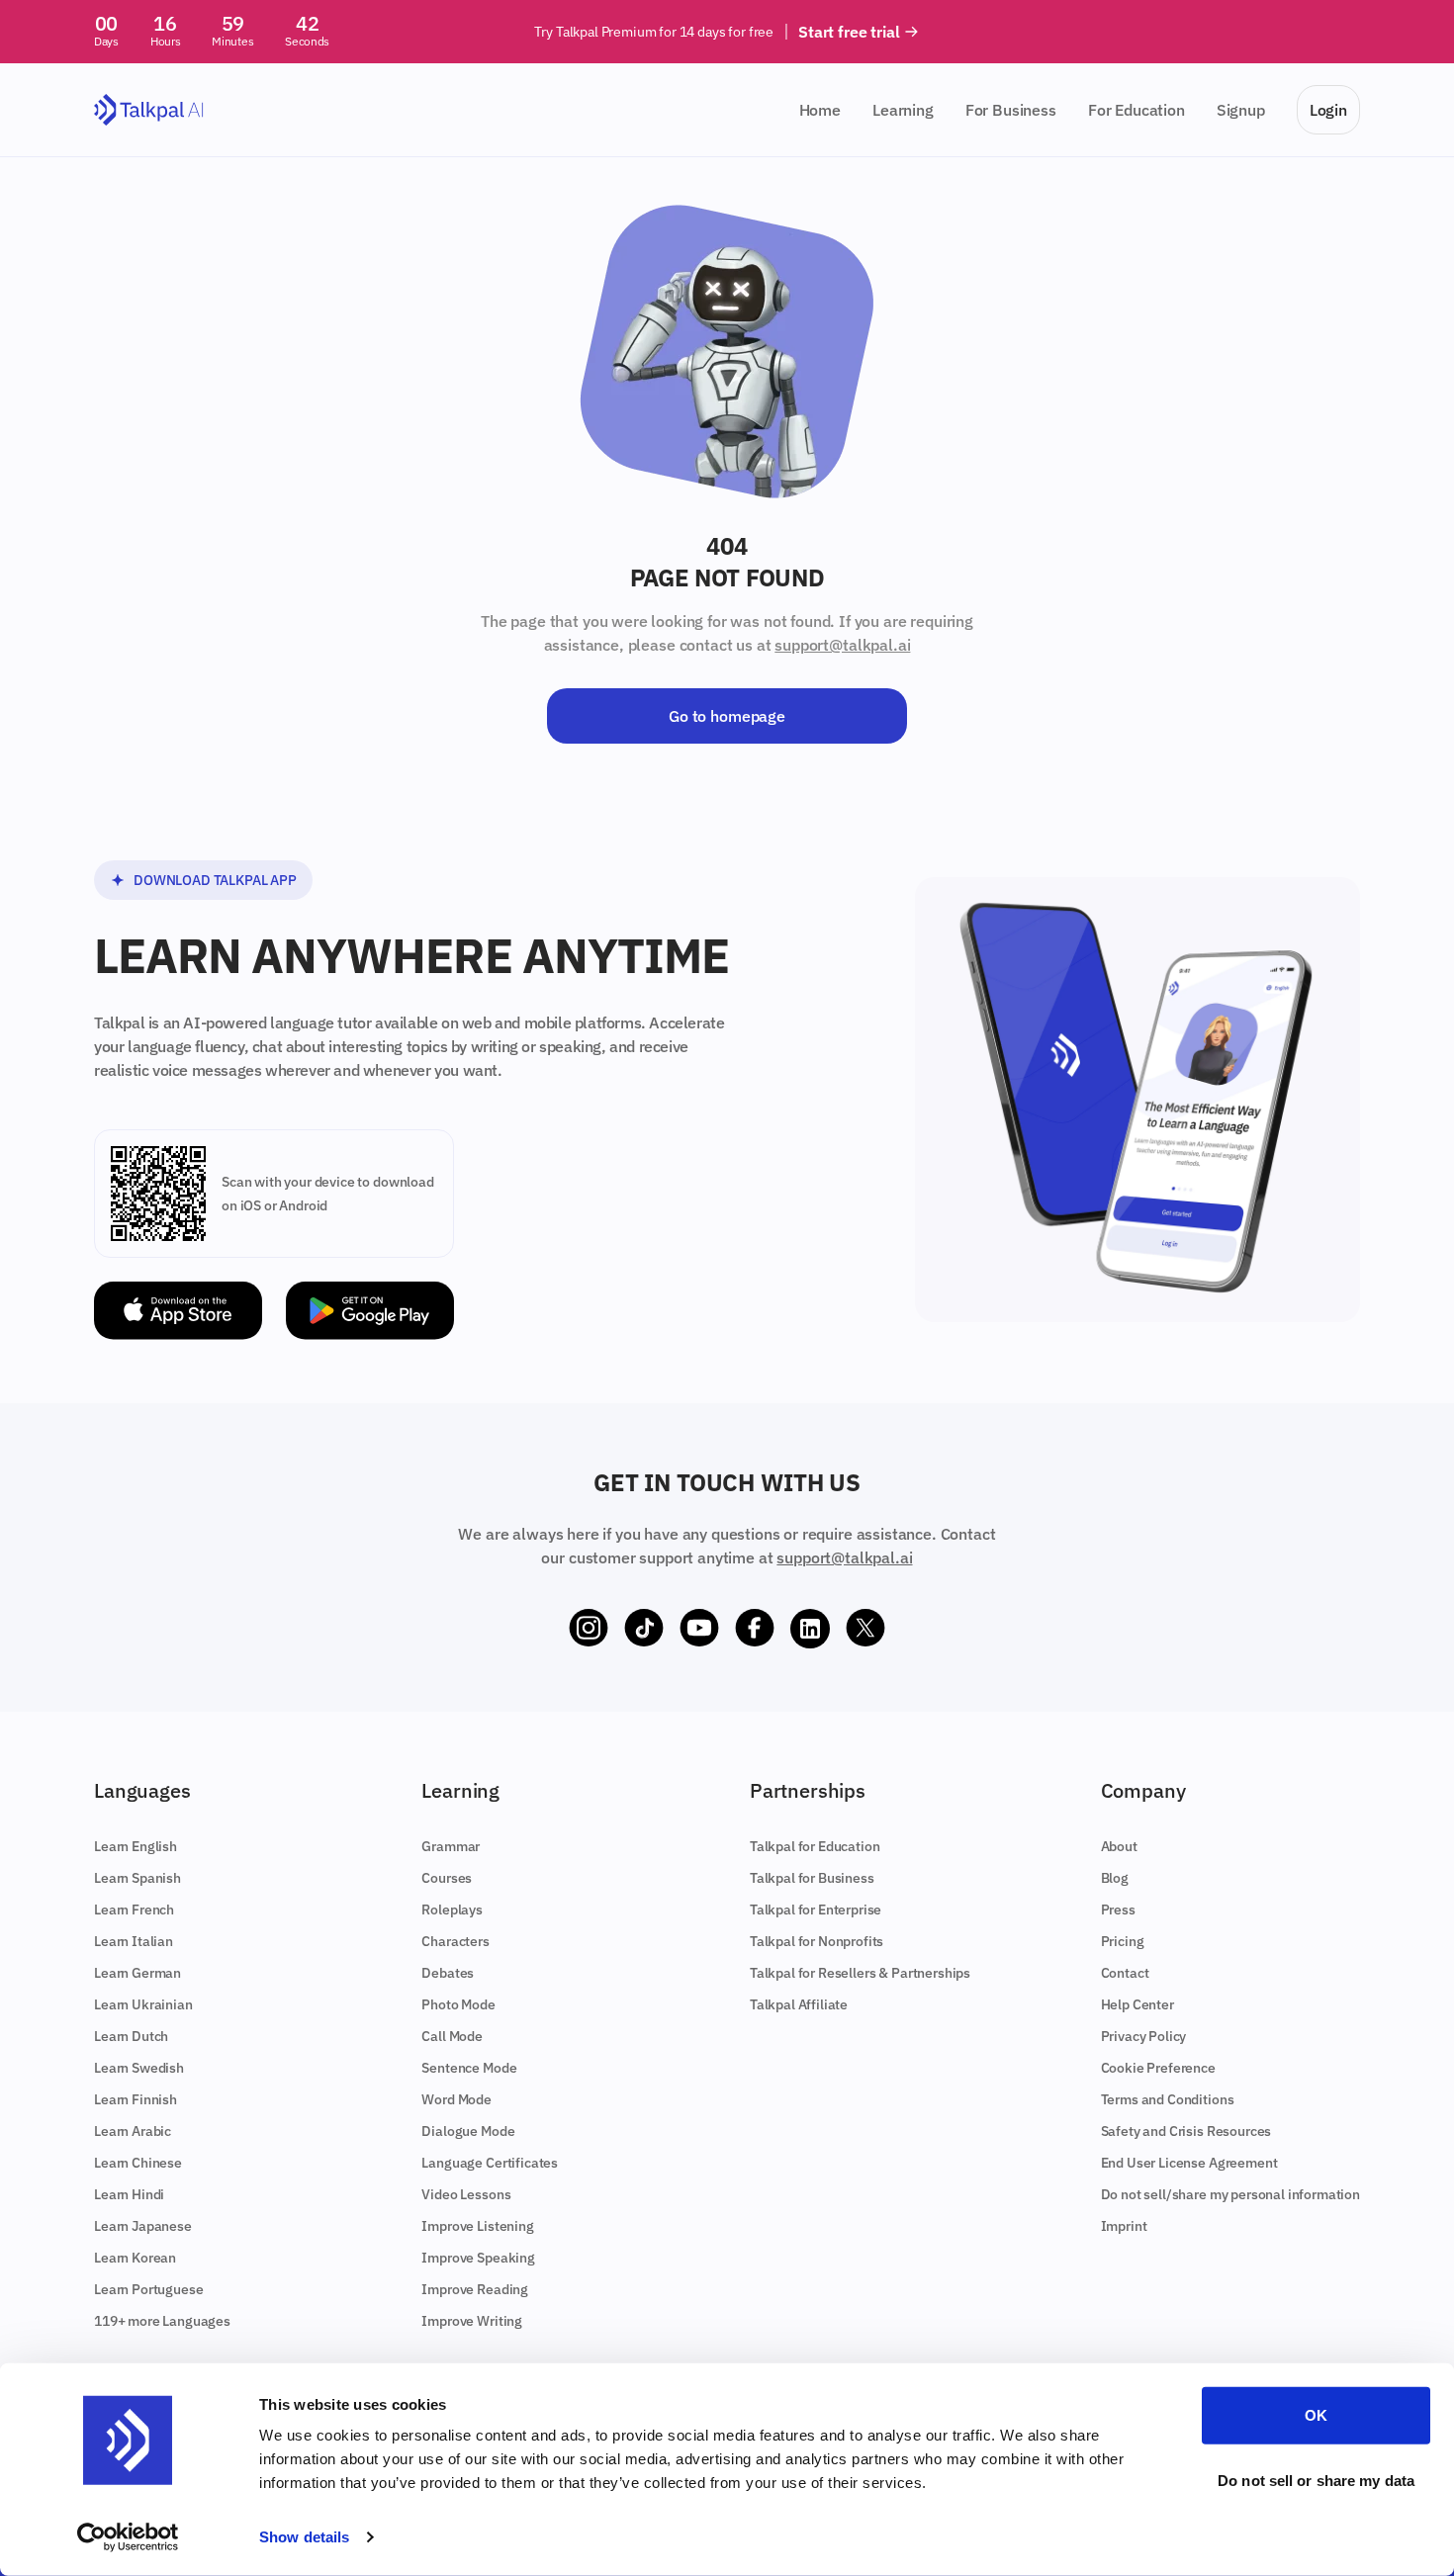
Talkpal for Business (812, 1878)
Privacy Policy (1144, 2036)
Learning (903, 110)
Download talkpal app (215, 880)
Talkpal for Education (815, 1846)
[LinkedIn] (810, 1629)
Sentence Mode (469, 2068)
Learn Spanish (137, 1878)
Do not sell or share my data (1316, 2480)
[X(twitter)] (865, 1629)
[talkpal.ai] (149, 110)
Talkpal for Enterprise (816, 1910)
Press (1118, 1910)
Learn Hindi (129, 2194)
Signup (1241, 110)
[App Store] (178, 1311)
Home (820, 110)
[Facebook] (755, 1629)
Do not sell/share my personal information (1230, 2194)
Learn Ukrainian (143, 2004)
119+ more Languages (162, 2321)
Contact (1125, 1973)
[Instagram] (589, 1629)
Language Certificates (490, 2163)
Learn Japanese (143, 2226)
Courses (447, 1878)
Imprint (1124, 2226)
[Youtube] (699, 1629)
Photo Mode (458, 2004)
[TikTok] (644, 1629)
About (1119, 1846)
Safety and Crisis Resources (1186, 2131)
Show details (304, 2537)
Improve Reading (475, 2289)
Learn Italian (134, 1941)
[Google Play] (370, 1311)
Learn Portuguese (148, 2289)
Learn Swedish (139, 2068)
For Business (1011, 110)
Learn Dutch (131, 2036)
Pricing (1123, 1941)
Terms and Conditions (1168, 2099)
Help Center (1137, 2004)
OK (1316, 2415)
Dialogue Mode (468, 2131)
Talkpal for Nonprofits (817, 1941)
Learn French (134, 1910)
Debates (448, 1973)
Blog (1115, 1878)
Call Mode (452, 2036)
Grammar (451, 1846)
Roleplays (452, 1910)
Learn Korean (135, 2258)
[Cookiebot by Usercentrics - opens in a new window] (128, 2537)
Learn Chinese (138, 2163)
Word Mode (456, 2099)
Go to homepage (727, 716)
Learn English (136, 1846)
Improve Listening (477, 2226)
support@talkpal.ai (842, 645)
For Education (1136, 110)
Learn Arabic (133, 2131)
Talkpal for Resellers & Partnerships (860, 1973)
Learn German (137, 1973)
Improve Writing (472, 2321)
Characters (455, 1941)
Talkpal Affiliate (799, 2004)
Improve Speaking (478, 2258)
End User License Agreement (1189, 2163)
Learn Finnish (136, 2099)
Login (1328, 110)
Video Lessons (466, 2194)
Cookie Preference (1158, 2068)
